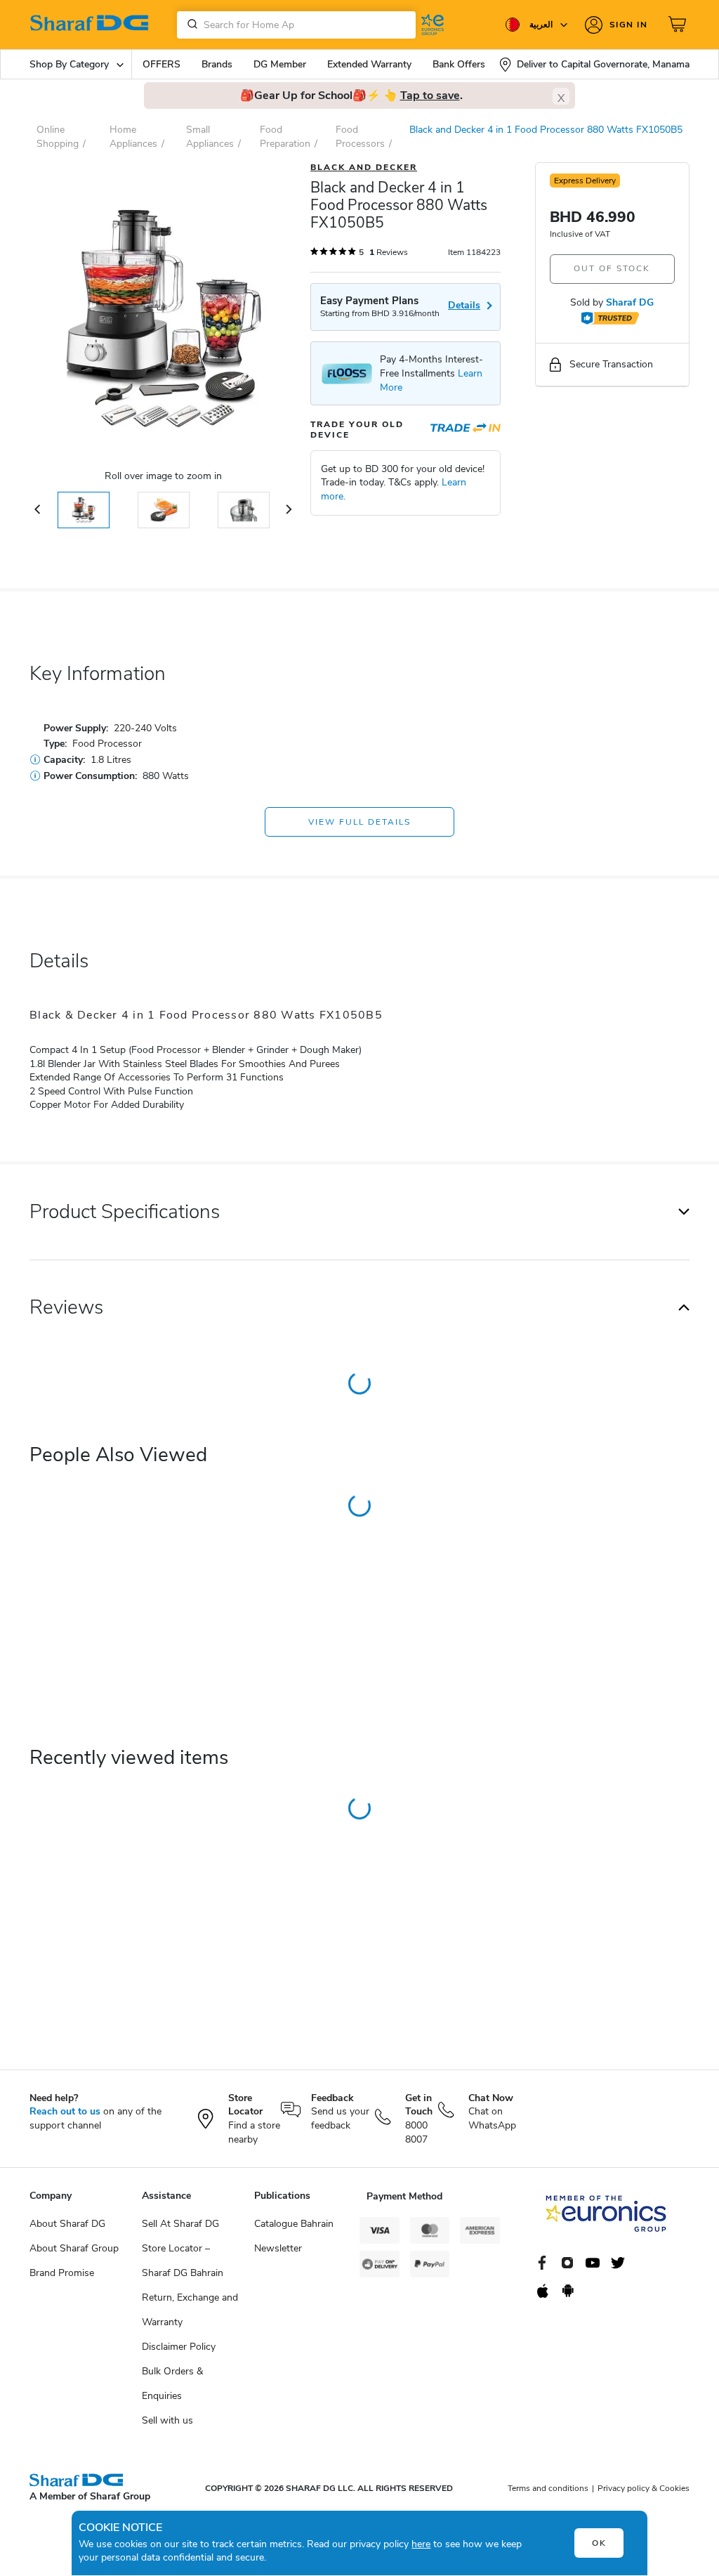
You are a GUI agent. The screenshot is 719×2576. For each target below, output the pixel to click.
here (421, 2544)
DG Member (280, 64)
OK (599, 2543)
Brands (217, 64)
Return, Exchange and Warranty (190, 2310)
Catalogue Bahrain (294, 2224)
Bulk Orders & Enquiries (172, 2384)
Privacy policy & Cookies (644, 2488)
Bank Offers (459, 64)
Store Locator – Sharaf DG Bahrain (183, 2261)
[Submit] (190, 25)
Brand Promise (62, 2273)
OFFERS (161, 64)
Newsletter (278, 2248)
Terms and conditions (548, 2488)
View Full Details (359, 822)
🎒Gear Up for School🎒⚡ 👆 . (351, 96)
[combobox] (296, 25)
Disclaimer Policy (179, 2347)
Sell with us (167, 2420)
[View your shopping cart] (679, 25)
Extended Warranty (369, 64)
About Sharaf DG (67, 2224)
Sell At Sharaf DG (180, 2224)
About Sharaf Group (74, 2248)
